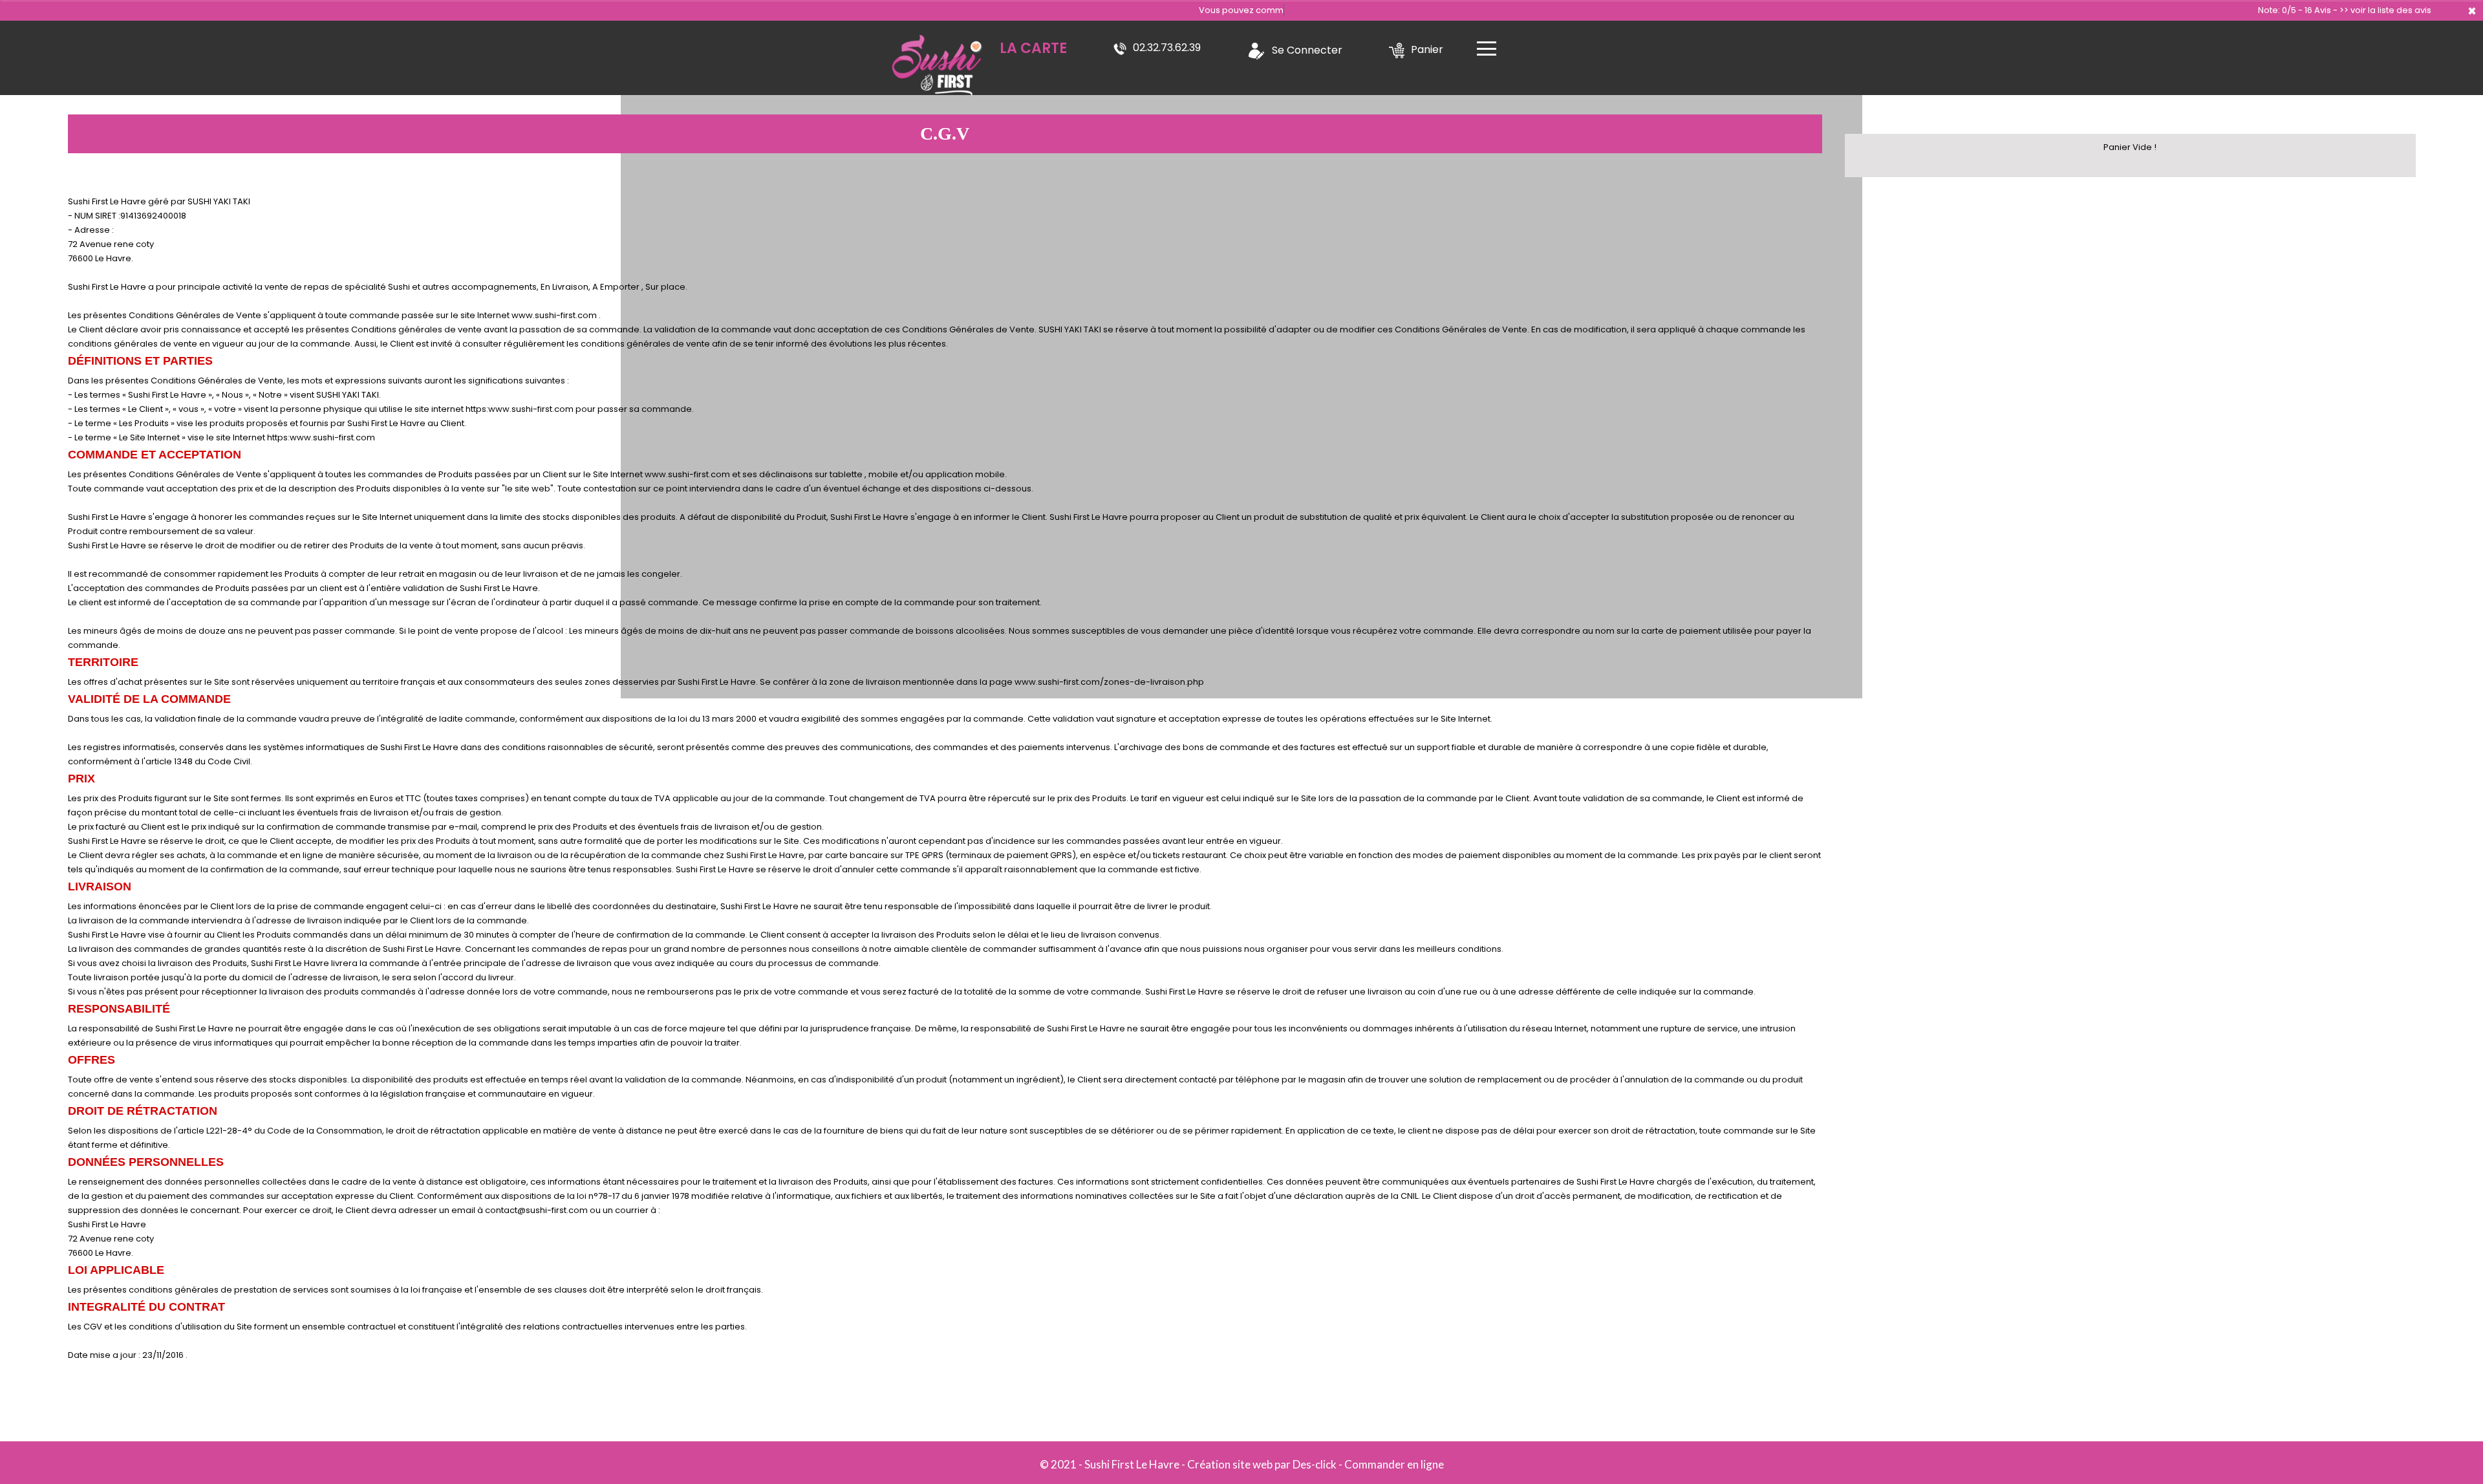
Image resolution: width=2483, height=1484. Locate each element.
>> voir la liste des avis (2385, 10)
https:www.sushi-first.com (520, 409)
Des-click (1315, 1464)
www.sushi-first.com (554, 315)
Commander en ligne (1394, 1464)
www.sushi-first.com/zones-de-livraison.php (1109, 682)
